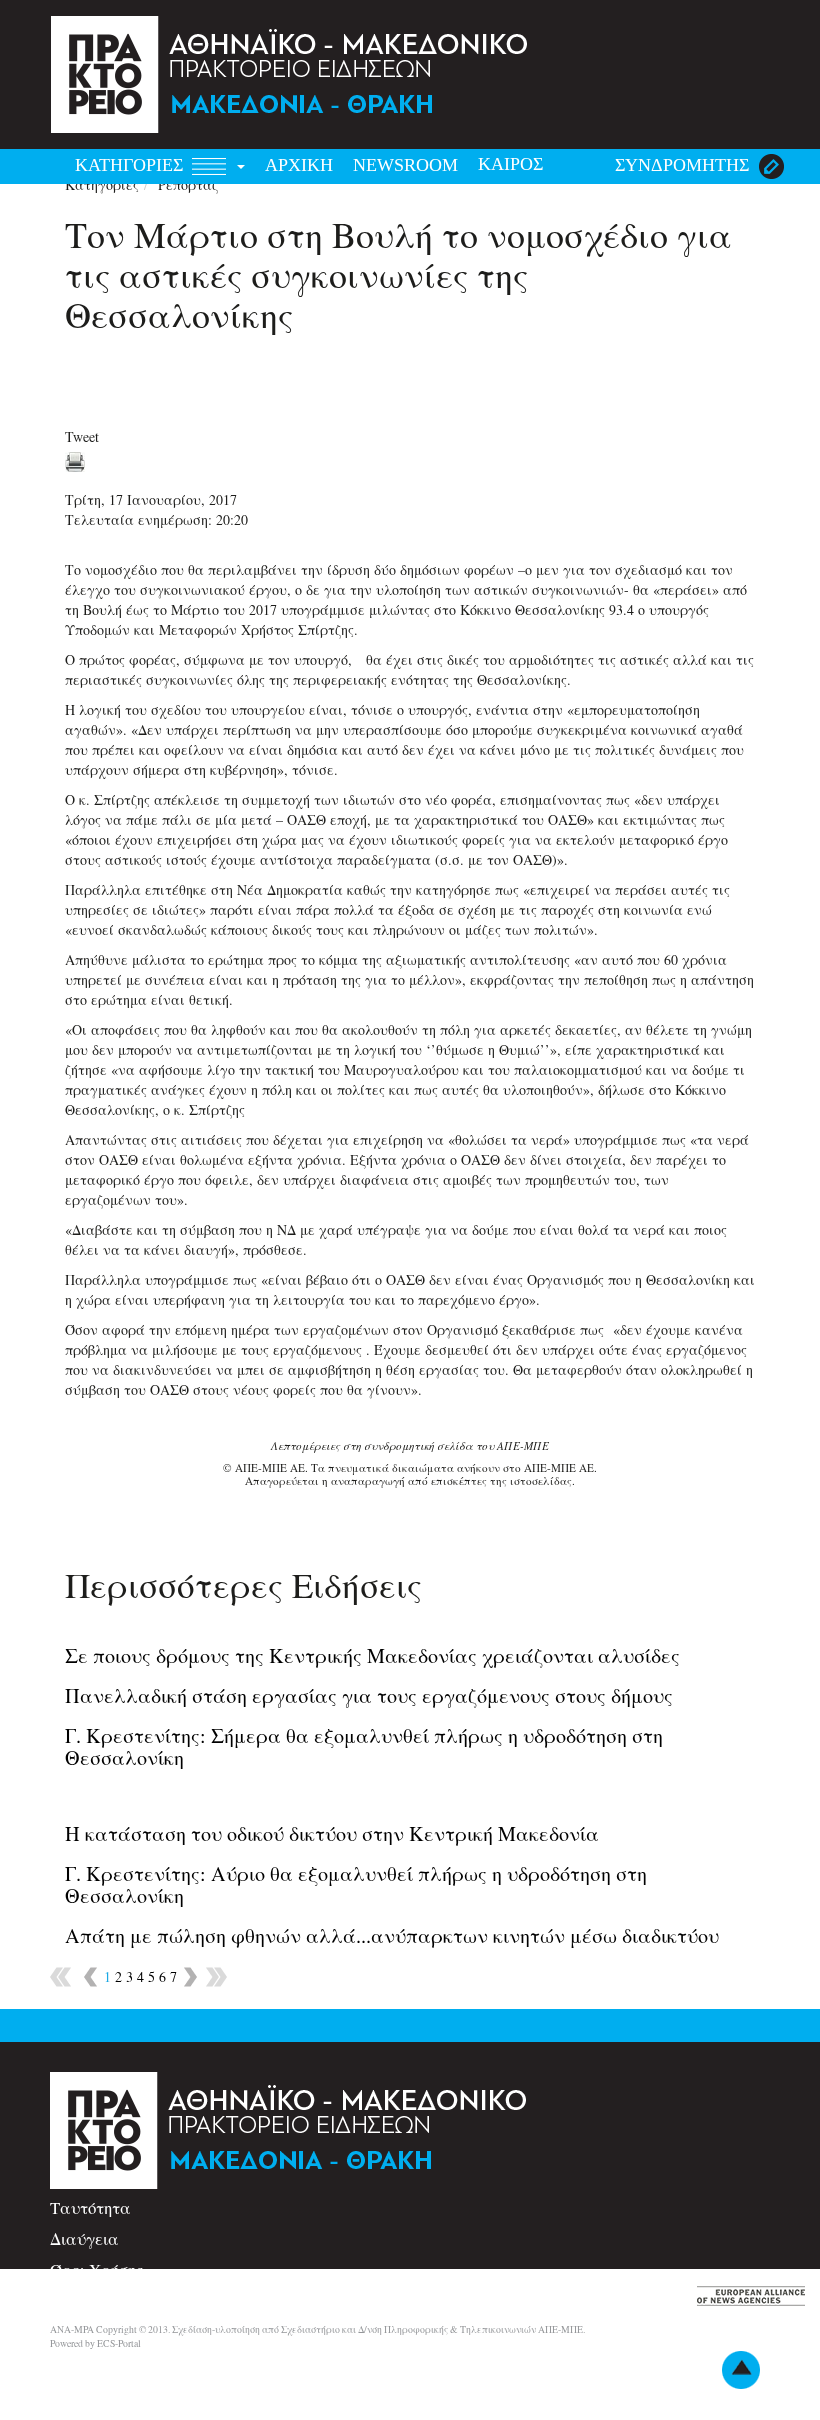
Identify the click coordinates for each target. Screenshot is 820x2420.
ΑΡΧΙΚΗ (299, 165)
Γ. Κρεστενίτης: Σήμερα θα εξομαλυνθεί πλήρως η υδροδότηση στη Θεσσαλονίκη (364, 1746)
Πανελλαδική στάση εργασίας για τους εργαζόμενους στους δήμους (369, 1695)
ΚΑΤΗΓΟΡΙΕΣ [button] (131, 165)
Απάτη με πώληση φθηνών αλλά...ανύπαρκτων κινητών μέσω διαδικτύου (392, 1935)
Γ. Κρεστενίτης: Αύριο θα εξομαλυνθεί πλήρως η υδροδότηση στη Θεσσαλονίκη (356, 1884)
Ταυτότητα (90, 2207)
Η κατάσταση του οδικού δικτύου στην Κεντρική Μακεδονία (332, 1833)
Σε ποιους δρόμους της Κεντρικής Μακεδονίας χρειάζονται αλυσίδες (372, 1655)
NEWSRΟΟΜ (405, 165)
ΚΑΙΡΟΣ (510, 164)
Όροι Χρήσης (96, 2269)
